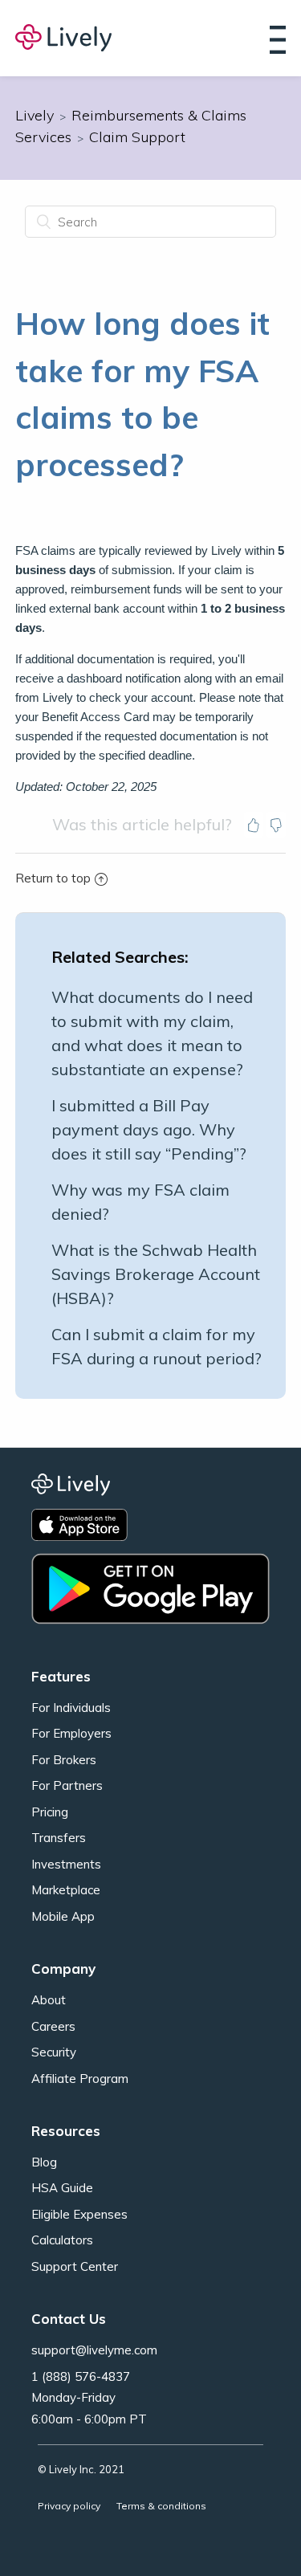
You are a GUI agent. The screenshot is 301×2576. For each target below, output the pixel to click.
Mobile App (63, 1916)
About (49, 2000)
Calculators (62, 2240)
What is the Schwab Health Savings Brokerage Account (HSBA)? (156, 1274)
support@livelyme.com (94, 2350)
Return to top (53, 878)
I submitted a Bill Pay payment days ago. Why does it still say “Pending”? (149, 1129)
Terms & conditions (161, 2506)
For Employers (71, 1733)
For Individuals (71, 1708)
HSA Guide (62, 2188)
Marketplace (66, 1890)
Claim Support (137, 137)
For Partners (67, 1785)
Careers (53, 2026)
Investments (66, 1864)
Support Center (75, 2266)
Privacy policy (69, 2506)
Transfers (59, 1838)
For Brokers (64, 1760)
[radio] (254, 825)
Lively (35, 115)
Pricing (50, 1812)
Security (54, 2052)
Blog (44, 2162)
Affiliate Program (80, 2079)
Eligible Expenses (79, 2214)
